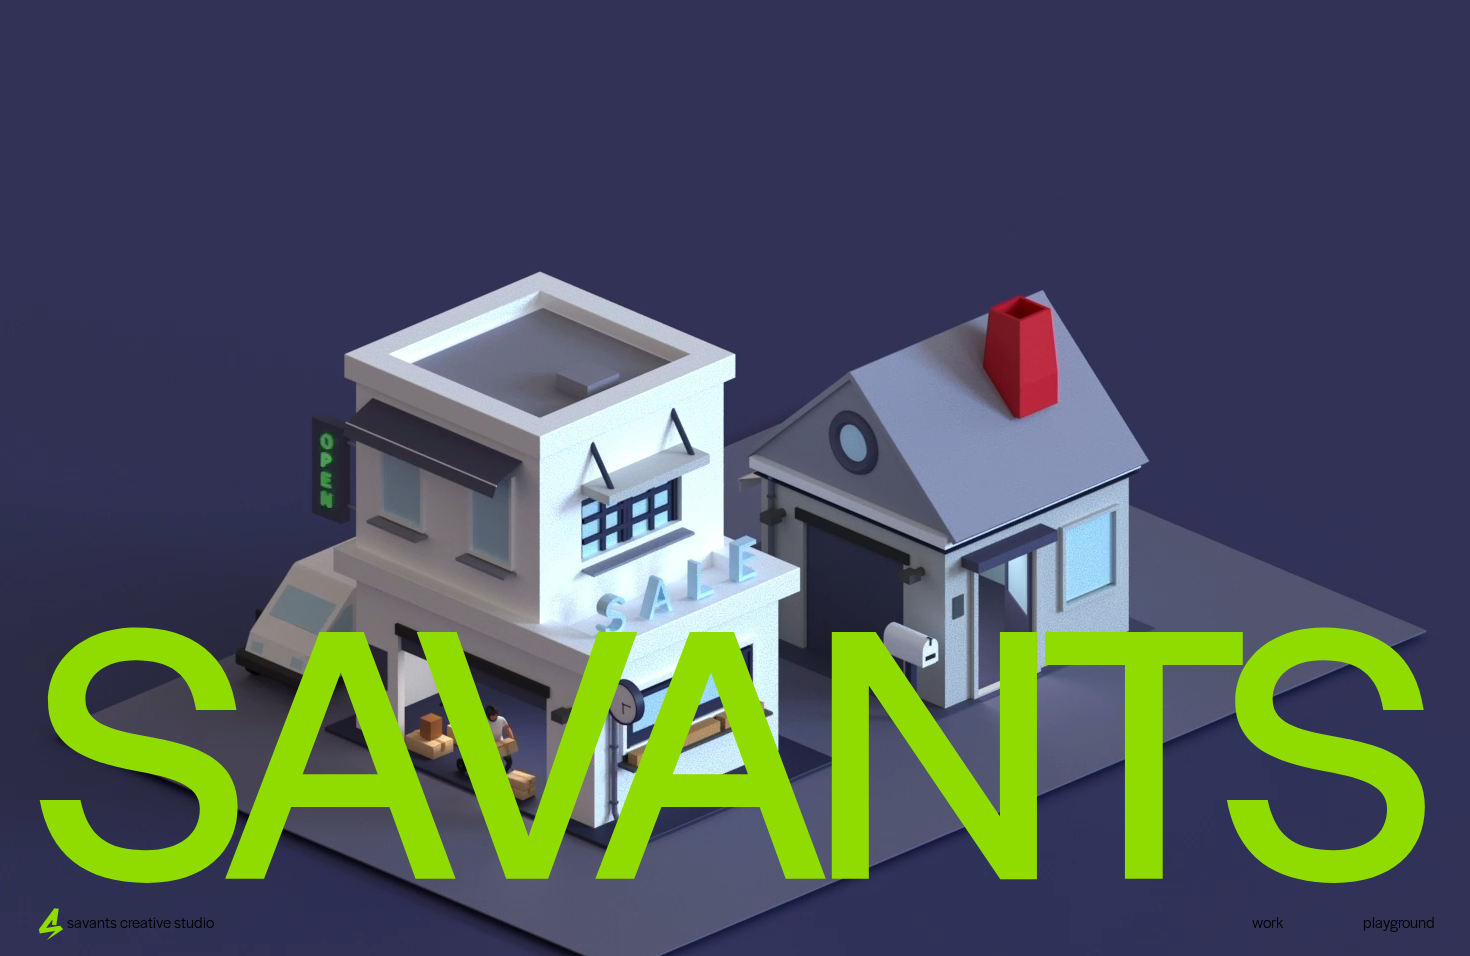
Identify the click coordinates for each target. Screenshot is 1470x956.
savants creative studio (140, 924)
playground (1399, 924)
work (1267, 924)
